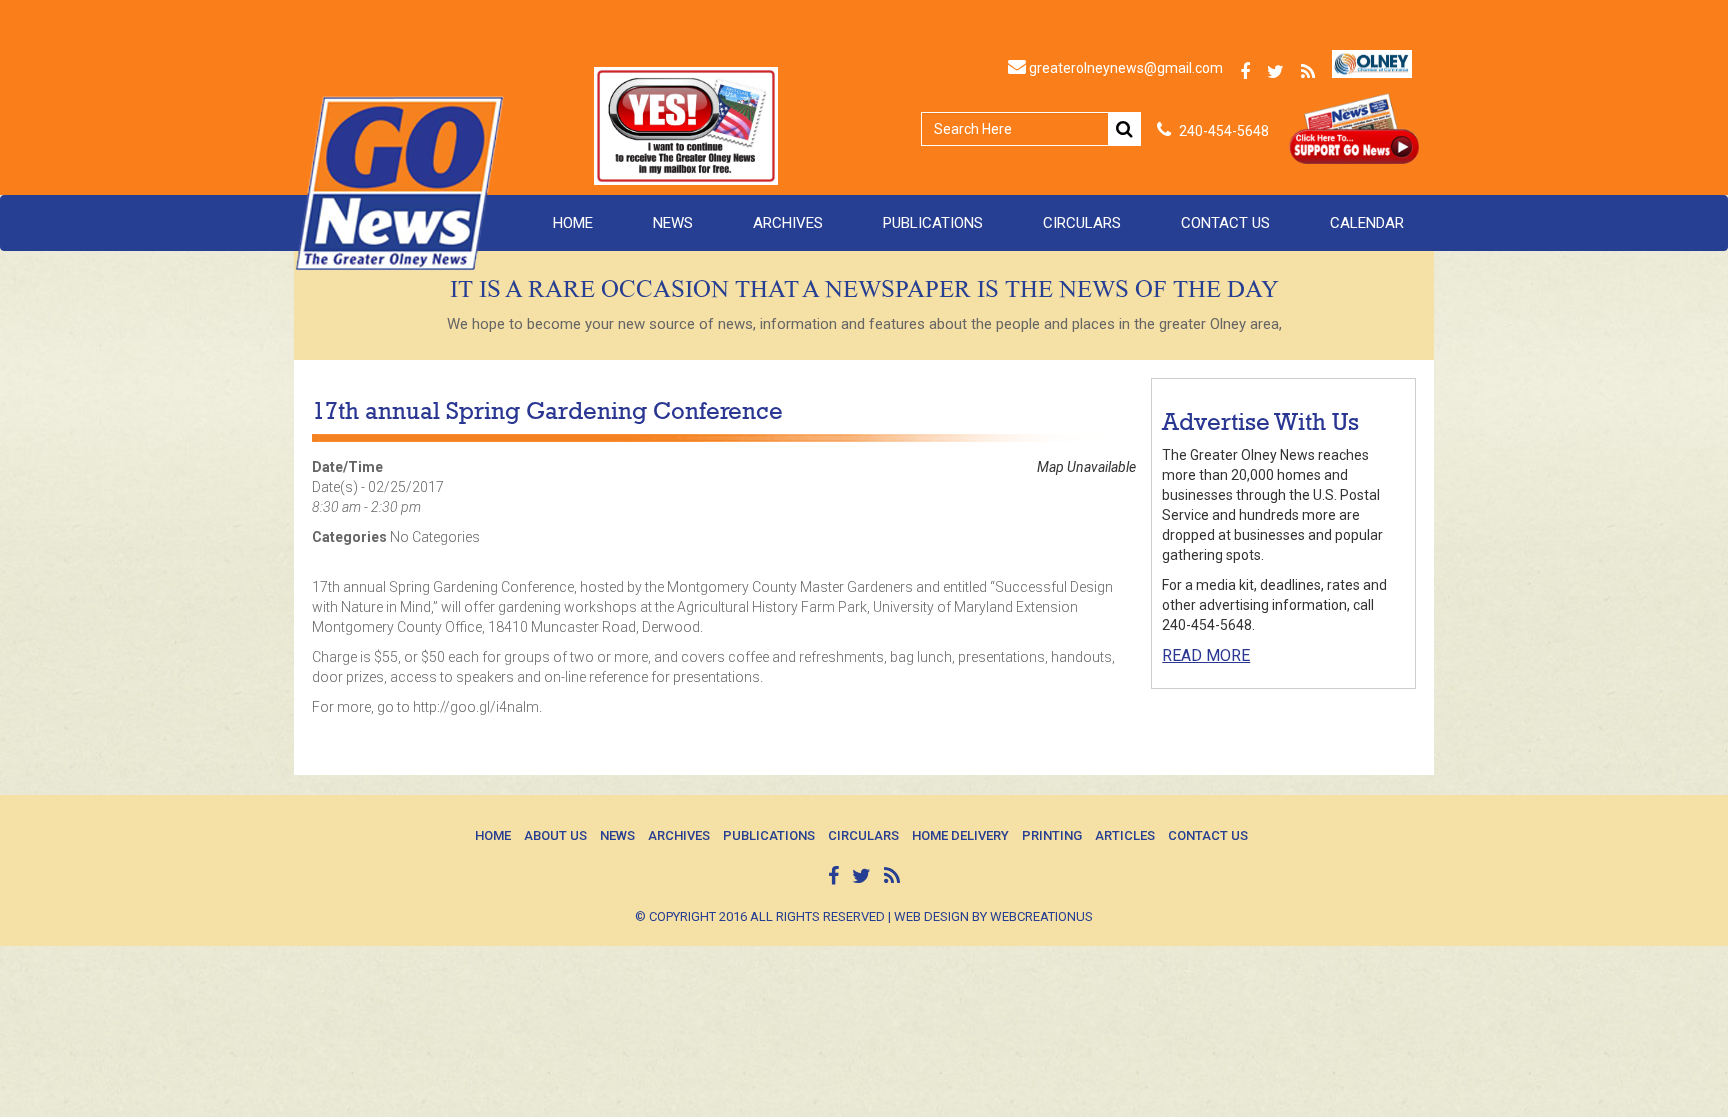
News (673, 223)
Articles (1125, 835)
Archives (788, 223)
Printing (1052, 835)
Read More (1206, 655)
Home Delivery (960, 835)
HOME (573, 223)
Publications (933, 223)
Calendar (1367, 223)
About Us (555, 835)
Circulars (1082, 223)
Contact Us (1225, 223)
